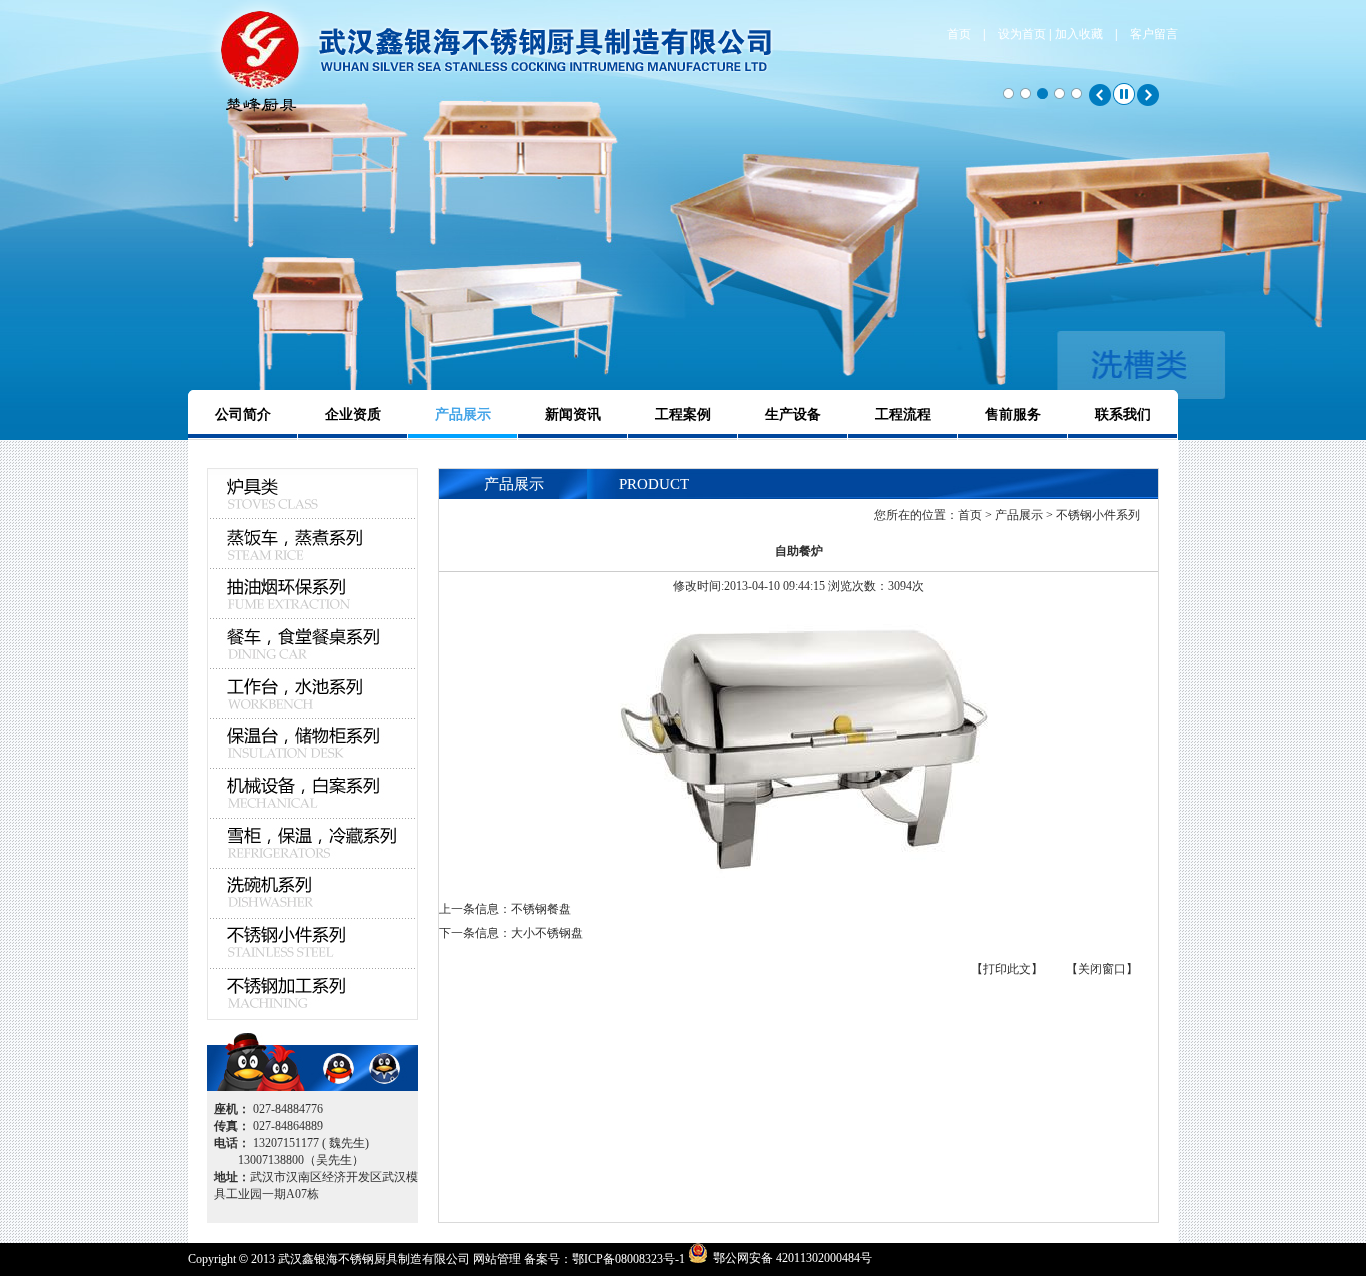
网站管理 (497, 1259)
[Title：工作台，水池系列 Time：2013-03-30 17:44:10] (312, 694)
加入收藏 (1079, 34)
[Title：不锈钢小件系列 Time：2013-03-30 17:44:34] (312, 944)
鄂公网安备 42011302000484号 (792, 1257)
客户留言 (1154, 34)
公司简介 (243, 414)
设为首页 (1022, 34)
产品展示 (463, 414)
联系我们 (1123, 414)
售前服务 (1013, 414)
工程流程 (903, 414)
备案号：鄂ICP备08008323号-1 (604, 1259)
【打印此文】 (1007, 969)
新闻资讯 (573, 414)
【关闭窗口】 (1102, 969)
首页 (959, 34)
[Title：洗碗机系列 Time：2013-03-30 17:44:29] (312, 894)
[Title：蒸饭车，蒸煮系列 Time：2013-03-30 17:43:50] (312, 544)
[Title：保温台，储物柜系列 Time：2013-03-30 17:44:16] (312, 744)
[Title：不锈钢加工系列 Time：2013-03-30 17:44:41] (312, 994)
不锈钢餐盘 (541, 909)
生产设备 (793, 414)
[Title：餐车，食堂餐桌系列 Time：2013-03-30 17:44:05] (312, 644)
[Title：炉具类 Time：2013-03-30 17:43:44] (312, 515)
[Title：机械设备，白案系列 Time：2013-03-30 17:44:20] (312, 794)
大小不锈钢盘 (547, 933)
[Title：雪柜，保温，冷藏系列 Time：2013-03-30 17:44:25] (312, 844)
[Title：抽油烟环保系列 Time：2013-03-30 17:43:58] (312, 594)
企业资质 (353, 414)
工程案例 (683, 414)
